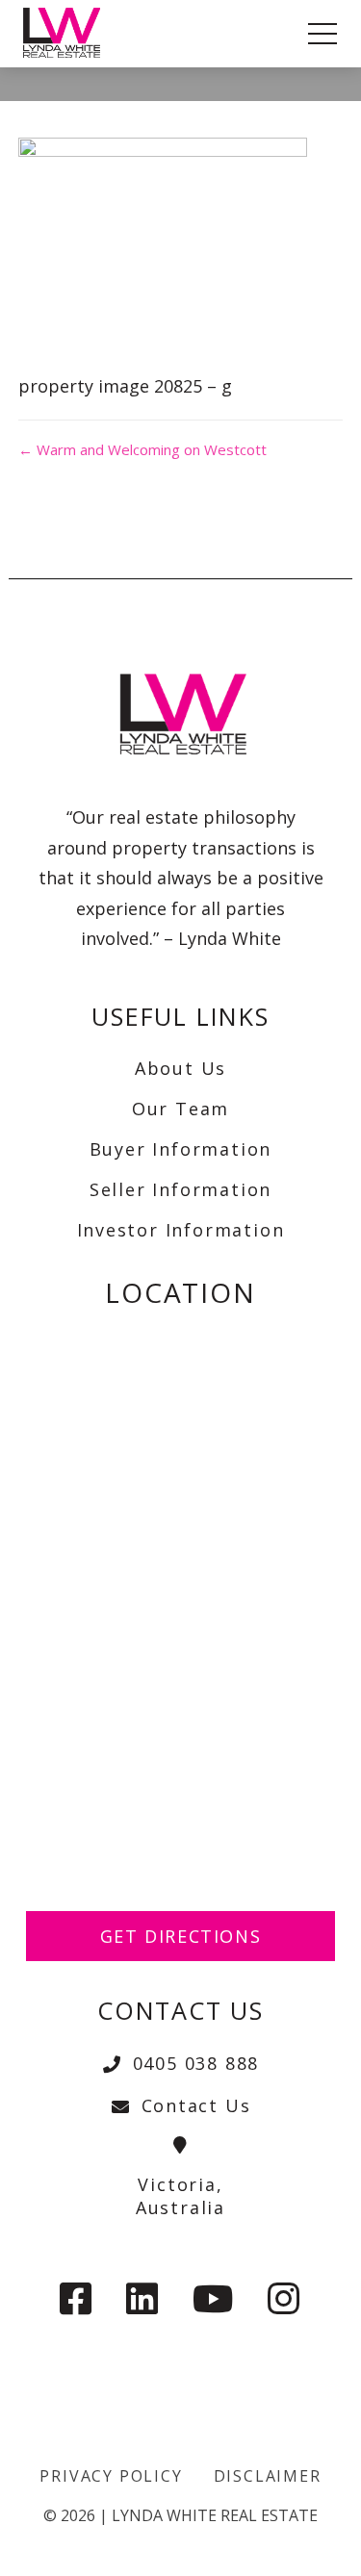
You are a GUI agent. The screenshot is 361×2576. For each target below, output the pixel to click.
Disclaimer (268, 2476)
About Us (180, 1068)
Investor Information (181, 1230)
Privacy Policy (111, 2476)
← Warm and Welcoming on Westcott (142, 449)
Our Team (180, 1109)
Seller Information (180, 1189)
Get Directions (181, 1936)
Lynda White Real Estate (215, 2515)
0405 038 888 (196, 2063)
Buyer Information (181, 1149)
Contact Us (196, 2105)
